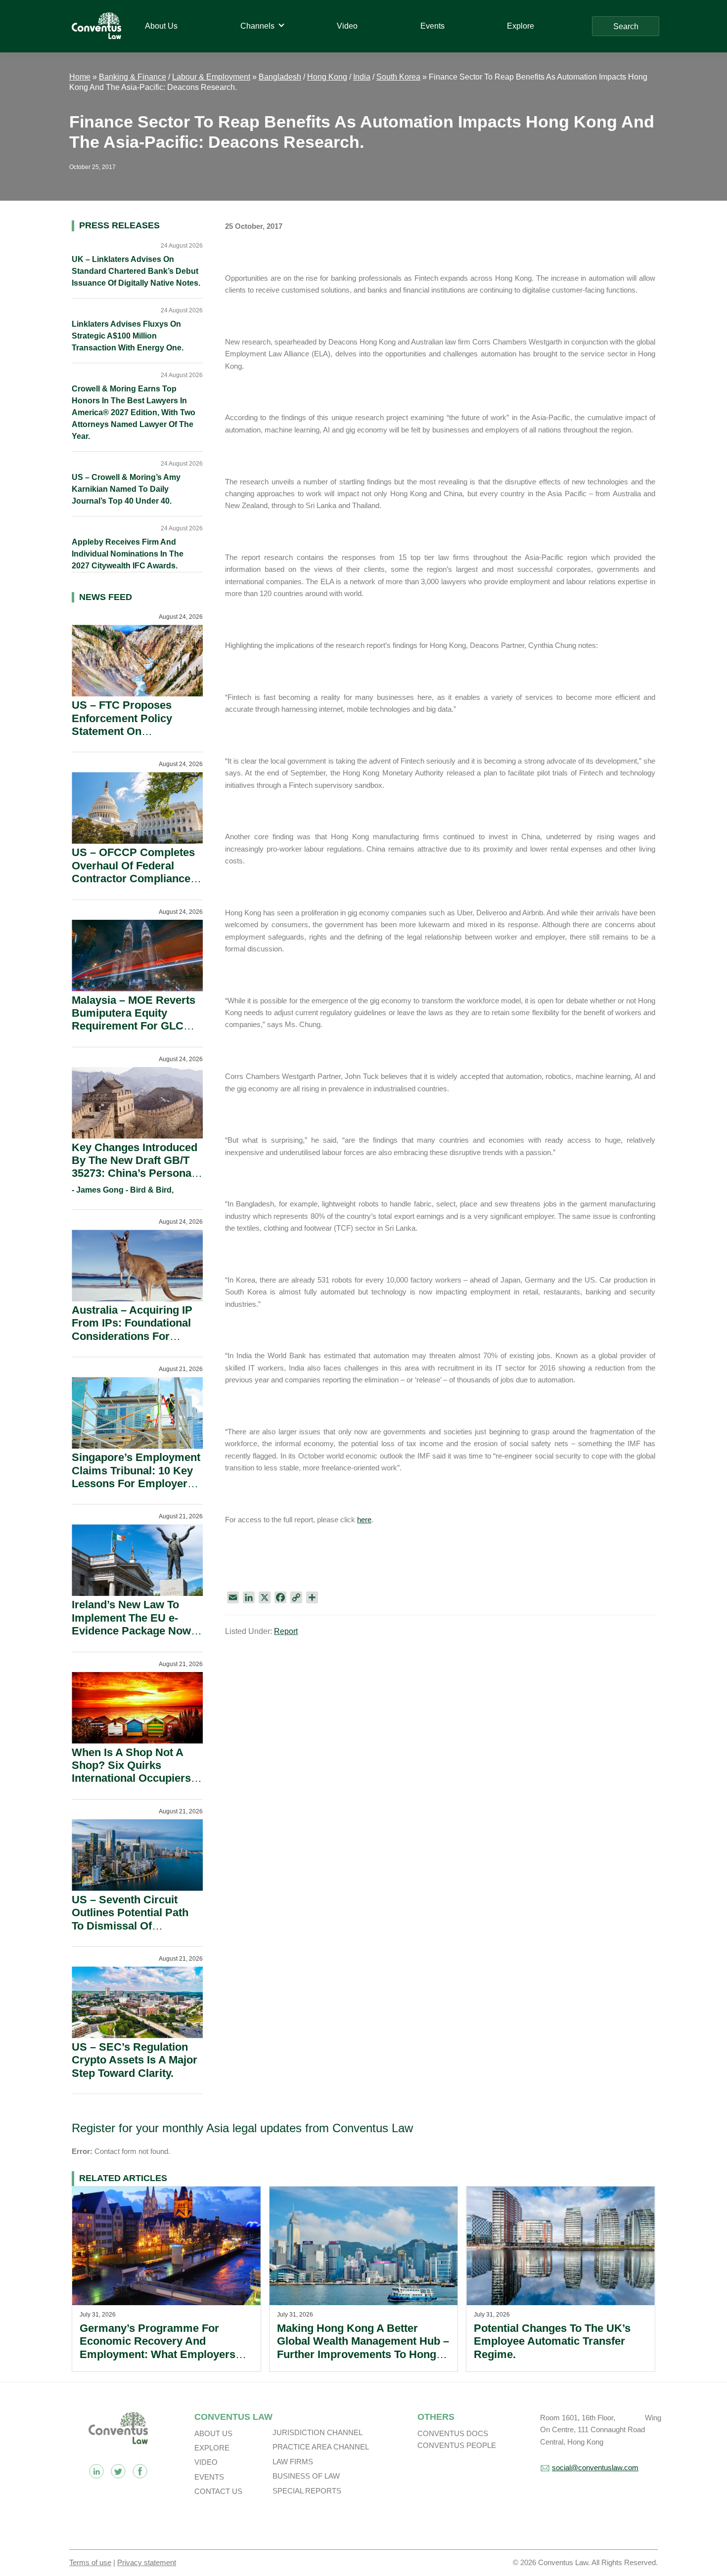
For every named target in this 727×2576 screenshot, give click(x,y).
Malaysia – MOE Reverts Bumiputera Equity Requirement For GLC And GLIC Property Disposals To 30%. (134, 1026)
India (362, 77)
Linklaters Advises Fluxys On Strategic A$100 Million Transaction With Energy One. (128, 336)
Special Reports (307, 2491)
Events (209, 2477)
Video (206, 2462)
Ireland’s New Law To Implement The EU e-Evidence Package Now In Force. (131, 1624)
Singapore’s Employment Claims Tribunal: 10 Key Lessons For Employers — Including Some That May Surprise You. (136, 1483)
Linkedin (96, 2471)
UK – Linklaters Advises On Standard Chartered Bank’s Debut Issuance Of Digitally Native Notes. (136, 271)
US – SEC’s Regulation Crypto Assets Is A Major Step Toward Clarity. (135, 2060)
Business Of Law (306, 2476)
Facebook (140, 2471)
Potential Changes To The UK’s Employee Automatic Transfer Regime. (552, 2341)
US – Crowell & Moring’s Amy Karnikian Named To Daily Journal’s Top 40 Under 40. (126, 489)
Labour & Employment (211, 77)
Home (80, 77)
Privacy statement (147, 2562)
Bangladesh (280, 77)
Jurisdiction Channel (318, 2432)
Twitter (118, 2471)
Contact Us (218, 2491)
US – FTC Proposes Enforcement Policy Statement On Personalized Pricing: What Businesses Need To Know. (131, 738)
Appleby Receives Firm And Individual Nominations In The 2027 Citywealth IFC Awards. (128, 554)
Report (286, 1631)
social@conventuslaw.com (595, 2468)
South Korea (398, 77)
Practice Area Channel (321, 2447)
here (364, 1520)
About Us (213, 2433)
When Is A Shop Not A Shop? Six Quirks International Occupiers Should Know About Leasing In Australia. (131, 1779)
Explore (212, 2448)
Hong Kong (327, 77)
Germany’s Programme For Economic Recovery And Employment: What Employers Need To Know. (158, 2348)
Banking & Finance (133, 77)
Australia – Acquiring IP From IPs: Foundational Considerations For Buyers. (132, 1330)
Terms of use (90, 2562)
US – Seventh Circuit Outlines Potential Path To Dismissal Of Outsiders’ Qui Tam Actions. (130, 1926)
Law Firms (293, 2462)
